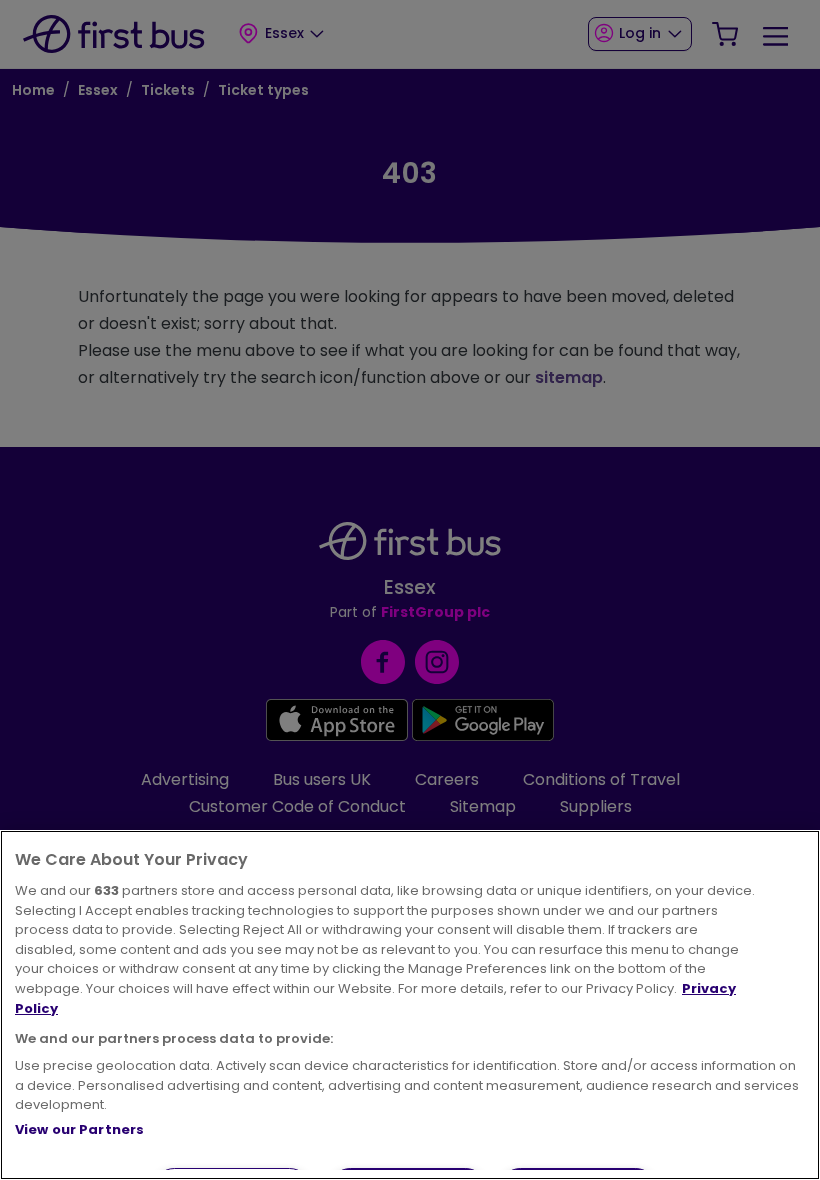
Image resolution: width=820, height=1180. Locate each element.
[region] (410, 1005)
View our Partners (79, 1129)
